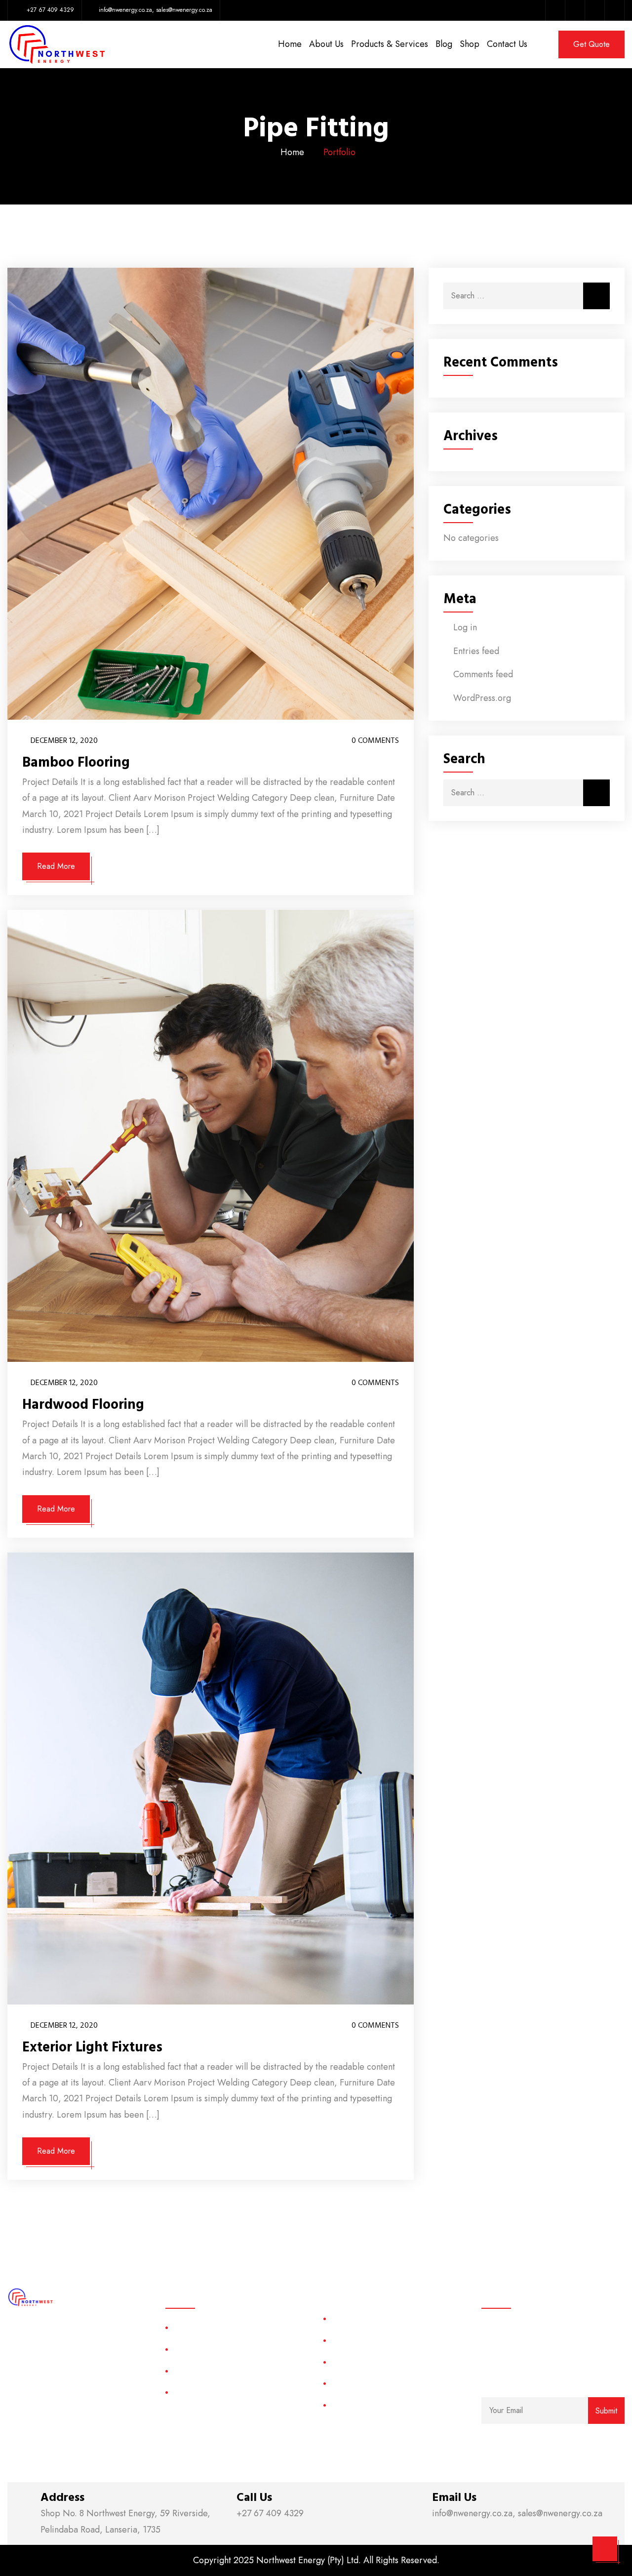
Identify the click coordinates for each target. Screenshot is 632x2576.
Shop (470, 44)
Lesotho (344, 2340)
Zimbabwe (348, 2362)
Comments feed (483, 674)
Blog (444, 44)
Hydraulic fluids (198, 2392)
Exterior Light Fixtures (92, 2047)
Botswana (347, 2383)
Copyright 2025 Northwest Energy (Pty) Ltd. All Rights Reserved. (316, 2560)
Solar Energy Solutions (210, 2327)
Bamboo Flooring (76, 763)
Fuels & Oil (191, 2349)
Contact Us (507, 44)
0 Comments (374, 740)
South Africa (351, 2318)
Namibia (344, 2405)
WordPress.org (482, 698)
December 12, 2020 (64, 740)
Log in (465, 627)
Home (290, 44)
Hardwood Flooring (83, 1405)
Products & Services (390, 44)
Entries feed (476, 651)
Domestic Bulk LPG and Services (228, 2371)
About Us (326, 44)
